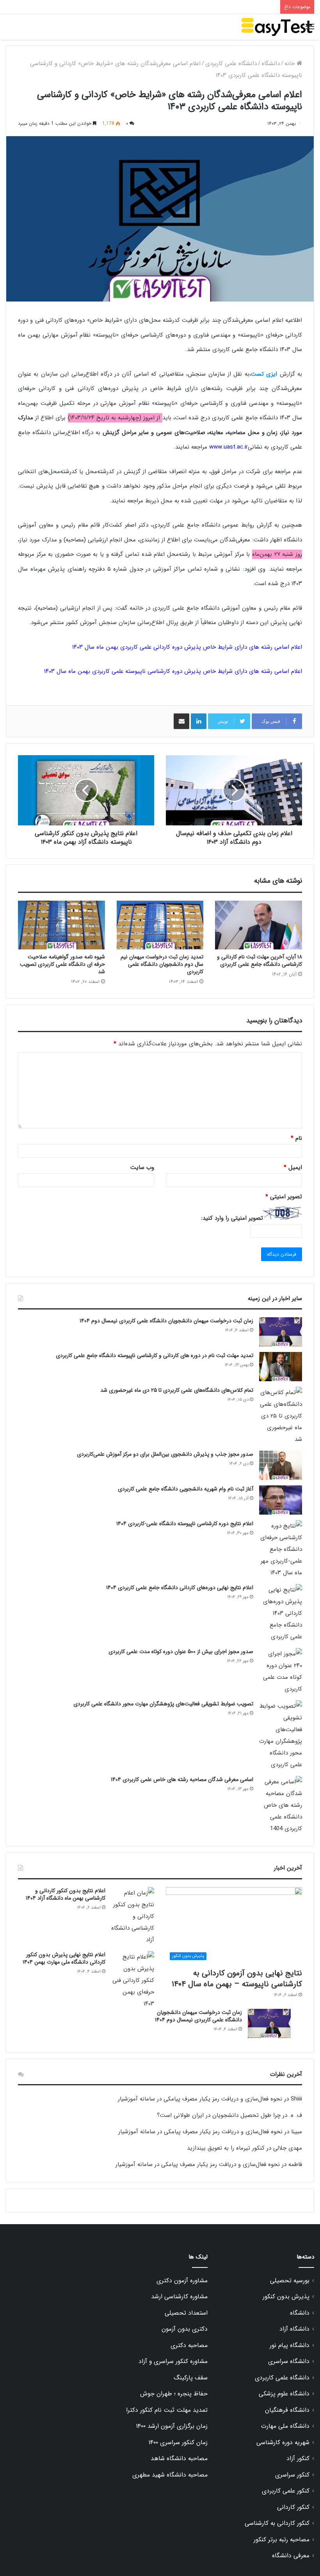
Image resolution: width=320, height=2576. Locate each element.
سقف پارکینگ (191, 2378)
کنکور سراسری (292, 2475)
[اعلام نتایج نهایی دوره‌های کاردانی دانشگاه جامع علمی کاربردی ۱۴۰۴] (281, 1613)
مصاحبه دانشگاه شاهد (179, 2459)
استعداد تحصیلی (186, 2313)
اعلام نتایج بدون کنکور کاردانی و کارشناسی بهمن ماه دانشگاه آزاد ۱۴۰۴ (66, 1895)
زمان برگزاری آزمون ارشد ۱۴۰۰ (172, 2426)
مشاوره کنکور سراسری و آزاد (173, 2361)
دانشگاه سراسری (289, 2361)
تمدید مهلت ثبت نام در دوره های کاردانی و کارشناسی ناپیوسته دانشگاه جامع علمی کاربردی (155, 1355)
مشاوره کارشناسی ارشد (179, 2297)
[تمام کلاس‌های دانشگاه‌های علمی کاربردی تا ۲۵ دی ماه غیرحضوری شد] (281, 1416)
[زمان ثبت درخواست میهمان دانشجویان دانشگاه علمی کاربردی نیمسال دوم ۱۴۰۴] (281, 1332)
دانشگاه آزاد (294, 2329)
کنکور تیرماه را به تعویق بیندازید (226, 2148)
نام (296, 1138)
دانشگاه (271, 64)
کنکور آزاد (298, 2459)
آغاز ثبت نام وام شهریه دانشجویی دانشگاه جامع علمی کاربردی (186, 1489)
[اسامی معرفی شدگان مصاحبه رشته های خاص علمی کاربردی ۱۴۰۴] (281, 1805)
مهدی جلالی (288, 2148)
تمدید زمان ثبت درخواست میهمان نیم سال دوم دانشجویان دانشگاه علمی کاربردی (162, 964)
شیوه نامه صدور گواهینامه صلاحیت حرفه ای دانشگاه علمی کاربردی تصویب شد (62, 964)
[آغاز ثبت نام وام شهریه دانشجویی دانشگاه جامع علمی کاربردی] (281, 1500)
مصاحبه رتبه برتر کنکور (282, 2540)
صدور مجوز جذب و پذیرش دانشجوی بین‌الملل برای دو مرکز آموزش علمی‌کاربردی (165, 1454)
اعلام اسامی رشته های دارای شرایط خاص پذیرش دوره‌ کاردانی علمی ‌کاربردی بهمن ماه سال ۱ (187, 647)
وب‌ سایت (142, 1167)
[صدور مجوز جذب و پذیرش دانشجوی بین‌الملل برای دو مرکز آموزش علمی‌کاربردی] (281, 1465)
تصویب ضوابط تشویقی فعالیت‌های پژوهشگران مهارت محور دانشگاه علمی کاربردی (163, 1704)
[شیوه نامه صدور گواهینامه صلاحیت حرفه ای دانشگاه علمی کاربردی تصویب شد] (61, 925)
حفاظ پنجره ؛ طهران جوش (174, 2394)
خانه (291, 64)
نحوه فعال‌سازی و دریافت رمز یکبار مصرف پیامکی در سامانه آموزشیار (200, 2099)
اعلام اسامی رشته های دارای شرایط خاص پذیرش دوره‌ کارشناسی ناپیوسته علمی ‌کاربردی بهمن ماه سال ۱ (173, 671)
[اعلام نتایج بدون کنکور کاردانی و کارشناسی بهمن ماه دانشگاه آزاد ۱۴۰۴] (133, 1916)
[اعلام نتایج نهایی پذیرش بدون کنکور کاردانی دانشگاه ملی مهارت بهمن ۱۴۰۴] (133, 1980)
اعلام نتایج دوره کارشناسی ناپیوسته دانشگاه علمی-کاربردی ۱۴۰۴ (185, 1524)
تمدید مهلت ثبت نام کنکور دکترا (167, 2410)
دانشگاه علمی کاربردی (231, 64)
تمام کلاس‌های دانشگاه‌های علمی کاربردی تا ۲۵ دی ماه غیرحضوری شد (177, 1390)
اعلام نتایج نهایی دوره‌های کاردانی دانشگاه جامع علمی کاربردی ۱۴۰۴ (180, 1588)
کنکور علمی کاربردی (286, 2491)
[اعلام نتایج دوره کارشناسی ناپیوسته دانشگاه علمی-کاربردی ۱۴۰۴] (281, 1549)
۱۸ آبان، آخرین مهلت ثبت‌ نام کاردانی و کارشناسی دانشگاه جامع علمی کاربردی (260, 961)
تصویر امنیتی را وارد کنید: (232, 1218)
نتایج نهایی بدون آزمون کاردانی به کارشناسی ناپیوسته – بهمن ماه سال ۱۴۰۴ (237, 1979)
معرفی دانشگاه (291, 2556)
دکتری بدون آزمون (185, 2329)
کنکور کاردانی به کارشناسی (277, 2523)
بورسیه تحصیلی (290, 2281)
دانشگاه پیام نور (290, 2345)
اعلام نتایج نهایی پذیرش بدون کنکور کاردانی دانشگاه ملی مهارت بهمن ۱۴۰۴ (64, 1959)
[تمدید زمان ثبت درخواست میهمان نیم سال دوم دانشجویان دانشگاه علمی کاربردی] (160, 925)
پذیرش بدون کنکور (286, 2297)
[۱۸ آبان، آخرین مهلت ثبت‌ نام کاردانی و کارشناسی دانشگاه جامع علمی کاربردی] (259, 925)
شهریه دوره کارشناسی (283, 2443)
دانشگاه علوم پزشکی (284, 2394)
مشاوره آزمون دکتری (182, 2281)
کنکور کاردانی (293, 2507)
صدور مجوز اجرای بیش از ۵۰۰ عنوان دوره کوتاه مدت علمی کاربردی (181, 1652)
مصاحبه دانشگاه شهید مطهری (170, 2475)
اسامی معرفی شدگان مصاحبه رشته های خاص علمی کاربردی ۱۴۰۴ (182, 1779)
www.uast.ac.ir (228, 447)
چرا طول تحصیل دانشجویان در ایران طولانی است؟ (219, 2115)
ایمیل (293, 1167)
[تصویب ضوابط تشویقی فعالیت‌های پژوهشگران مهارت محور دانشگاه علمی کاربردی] (281, 1735)
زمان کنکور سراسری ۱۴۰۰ (178, 2443)
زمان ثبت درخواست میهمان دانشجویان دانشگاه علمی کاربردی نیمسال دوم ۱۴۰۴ (166, 1321)
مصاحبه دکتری (189, 2345)
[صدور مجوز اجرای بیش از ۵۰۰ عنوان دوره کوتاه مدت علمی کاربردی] (281, 1671)
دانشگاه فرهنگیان (287, 2410)
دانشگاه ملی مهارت (285, 2426)
